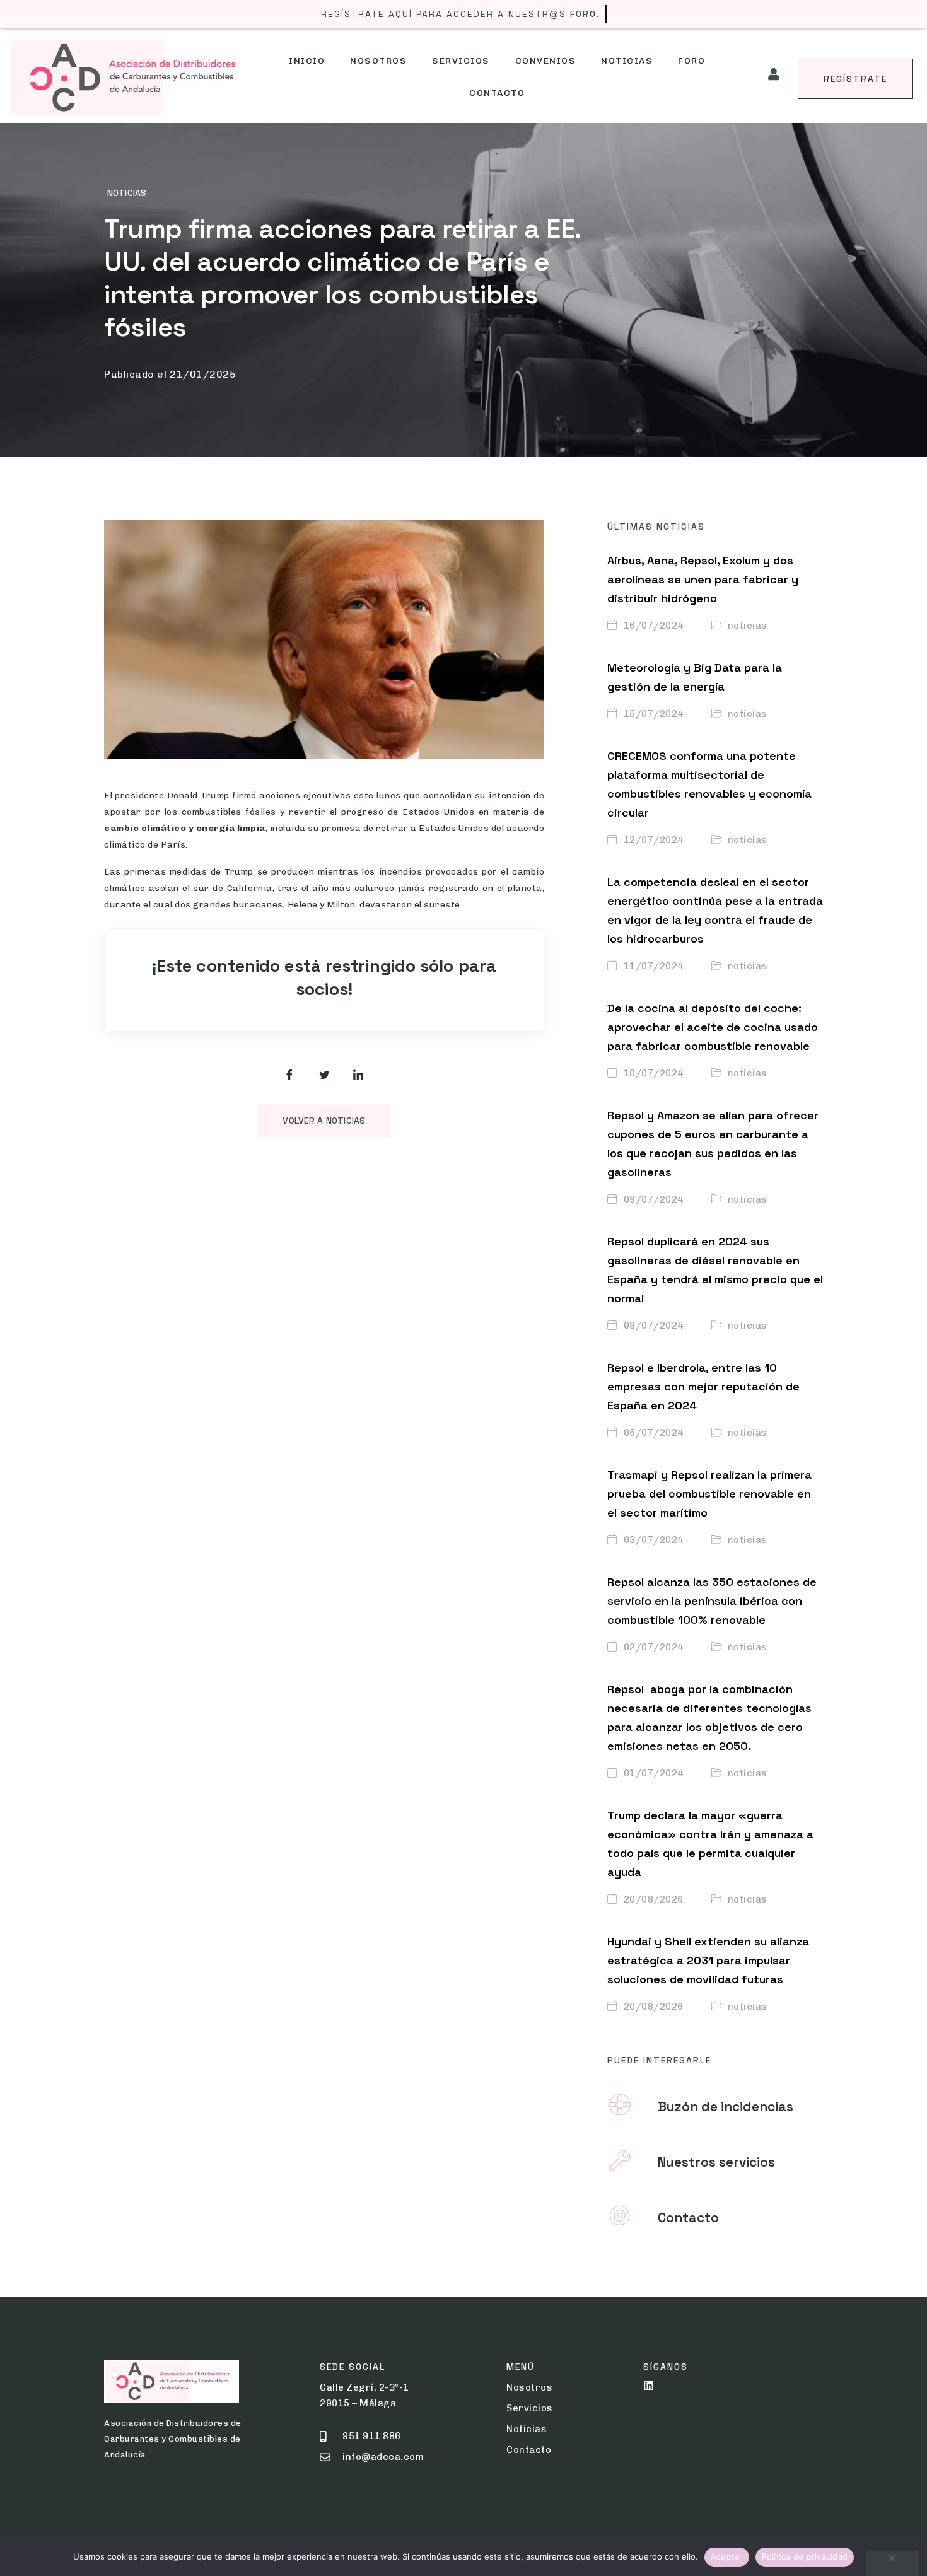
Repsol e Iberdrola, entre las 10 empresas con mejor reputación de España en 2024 (703, 1386)
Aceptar (727, 2556)
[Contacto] (620, 2216)
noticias (127, 193)
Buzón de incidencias (726, 2107)
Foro (691, 61)
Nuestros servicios (716, 2162)
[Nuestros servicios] (620, 2160)
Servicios (461, 61)
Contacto (497, 93)
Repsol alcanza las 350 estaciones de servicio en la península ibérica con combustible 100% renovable (712, 1601)
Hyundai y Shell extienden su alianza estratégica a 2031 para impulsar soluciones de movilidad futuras (708, 1960)
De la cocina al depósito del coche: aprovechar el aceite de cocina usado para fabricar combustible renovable (713, 1027)
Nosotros (378, 61)
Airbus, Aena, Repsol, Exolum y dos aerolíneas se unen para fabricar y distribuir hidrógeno (703, 579)
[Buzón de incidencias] (620, 2105)
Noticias (627, 61)
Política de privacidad (805, 2556)
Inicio (307, 61)
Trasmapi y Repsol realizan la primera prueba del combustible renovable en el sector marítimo (709, 1494)
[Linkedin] (649, 2385)
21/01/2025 (203, 374)
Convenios (546, 61)
